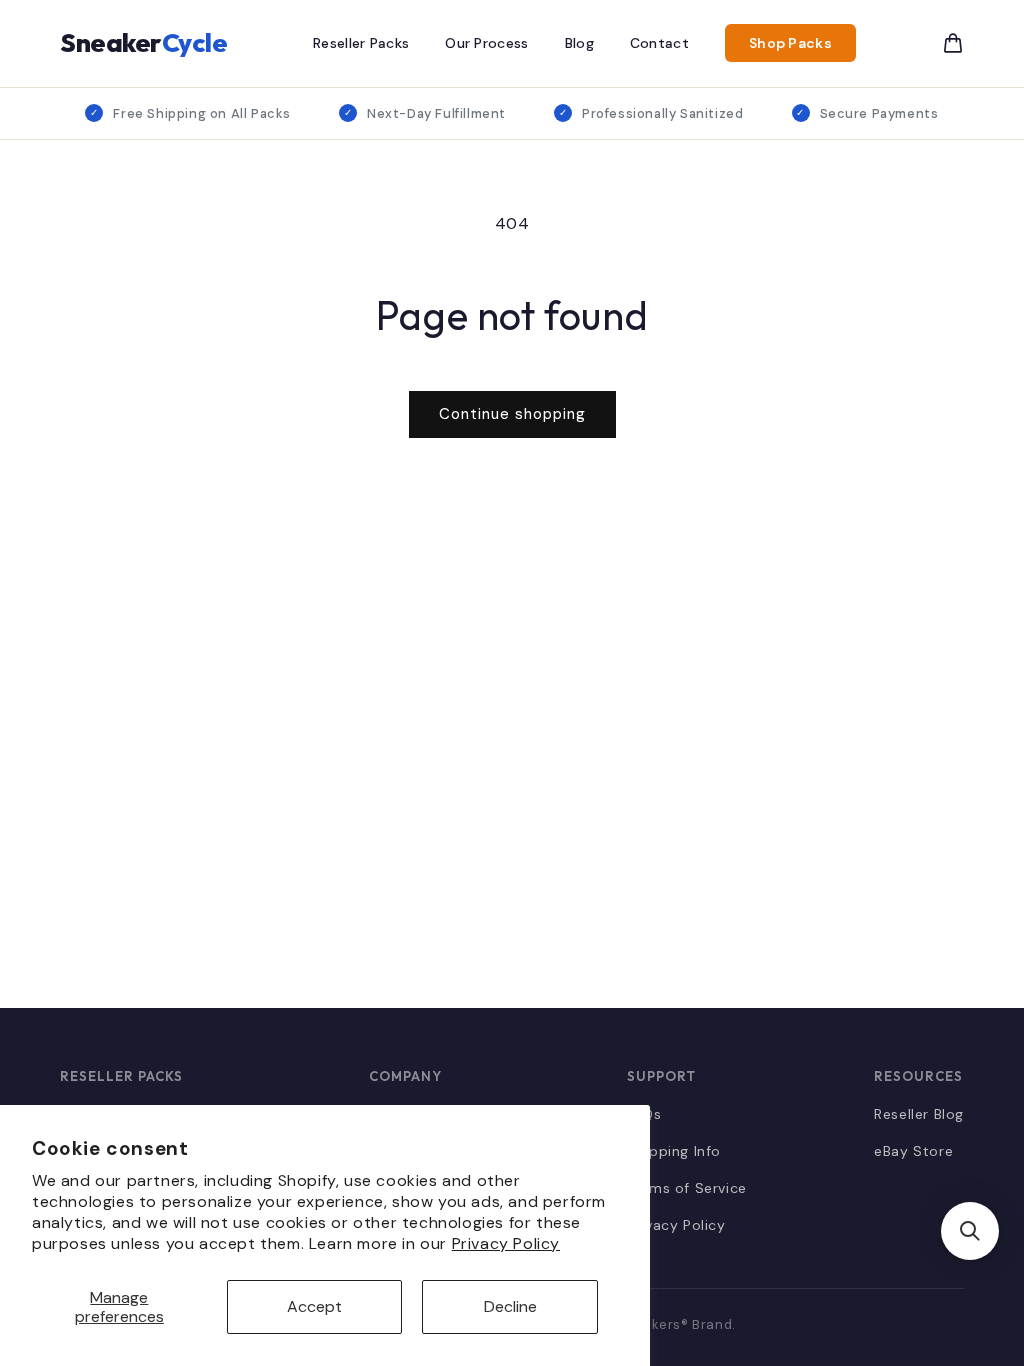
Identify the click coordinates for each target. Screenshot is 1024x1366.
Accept (314, 1306)
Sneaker (143, 42)
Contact (659, 43)
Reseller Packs (361, 43)
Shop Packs (790, 43)
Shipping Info (674, 1151)
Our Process (486, 43)
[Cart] (953, 43)
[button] (970, 1231)
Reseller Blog (919, 1114)
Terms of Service (687, 1188)
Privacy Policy (506, 1243)
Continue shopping (512, 414)
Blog (579, 43)
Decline (510, 1306)
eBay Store (913, 1151)
